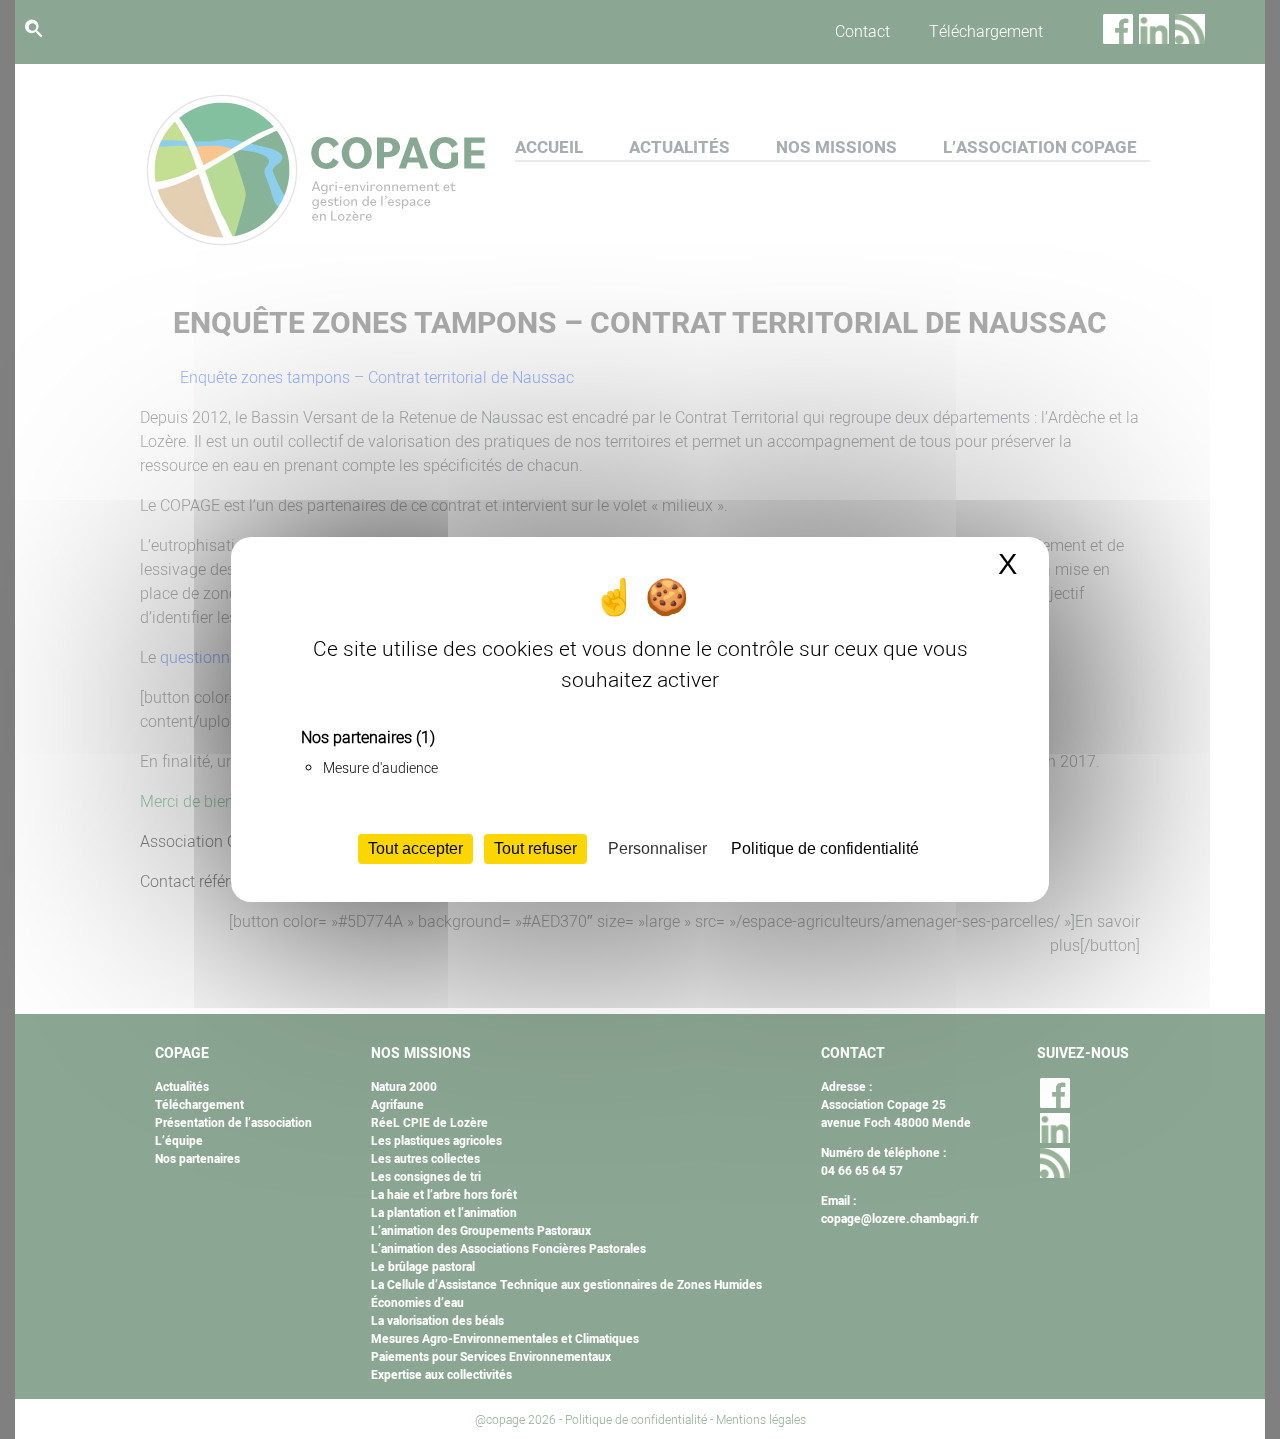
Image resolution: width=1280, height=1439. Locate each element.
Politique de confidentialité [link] (825, 848)
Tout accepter (415, 848)
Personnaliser (657, 848)
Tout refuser (535, 848)
